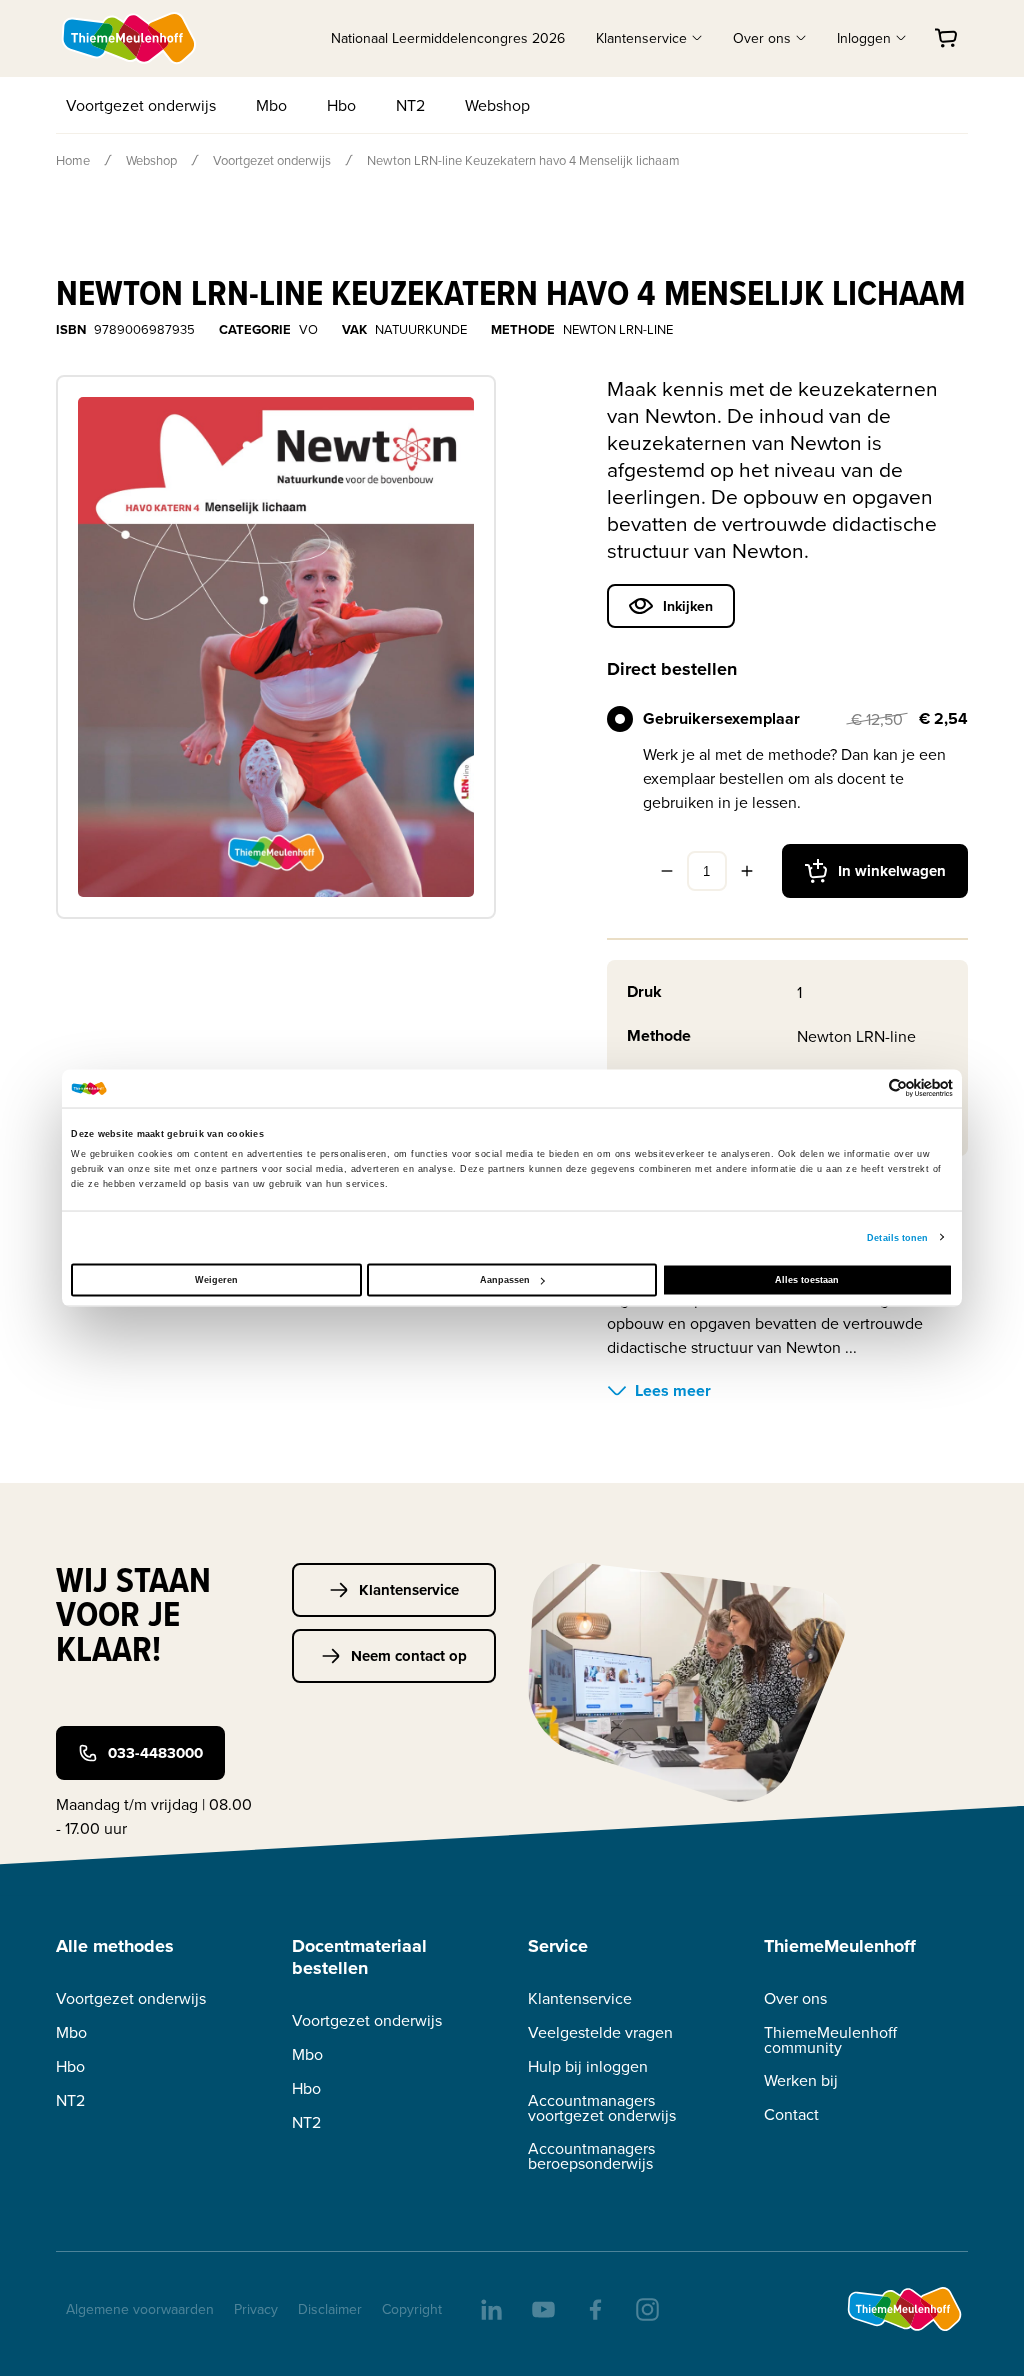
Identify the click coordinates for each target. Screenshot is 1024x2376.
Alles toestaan (807, 1280)
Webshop (497, 105)
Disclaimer (330, 2309)
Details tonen (897, 1237)
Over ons (795, 1998)
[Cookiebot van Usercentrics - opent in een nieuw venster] (865, 1088)
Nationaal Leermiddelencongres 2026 (448, 38)
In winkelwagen (892, 871)
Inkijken (688, 606)
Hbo (341, 105)
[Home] (130, 38)
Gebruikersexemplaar (721, 718)
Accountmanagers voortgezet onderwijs (602, 2108)
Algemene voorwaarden (140, 2309)
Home (73, 160)
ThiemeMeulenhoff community (830, 2040)
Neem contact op (409, 1656)
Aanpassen (505, 1280)
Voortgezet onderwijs (141, 105)
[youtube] (542, 2308)
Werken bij (801, 2080)
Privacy (256, 2309)
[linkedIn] (490, 2308)
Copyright (412, 2309)
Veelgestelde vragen (600, 2032)
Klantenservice (409, 1590)
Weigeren (216, 1280)
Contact (791, 2114)
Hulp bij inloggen (588, 2066)
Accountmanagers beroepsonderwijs (591, 2156)
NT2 (410, 105)
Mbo (271, 105)
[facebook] (594, 2308)
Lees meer (673, 1390)
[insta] (646, 2308)
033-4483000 (155, 1753)
